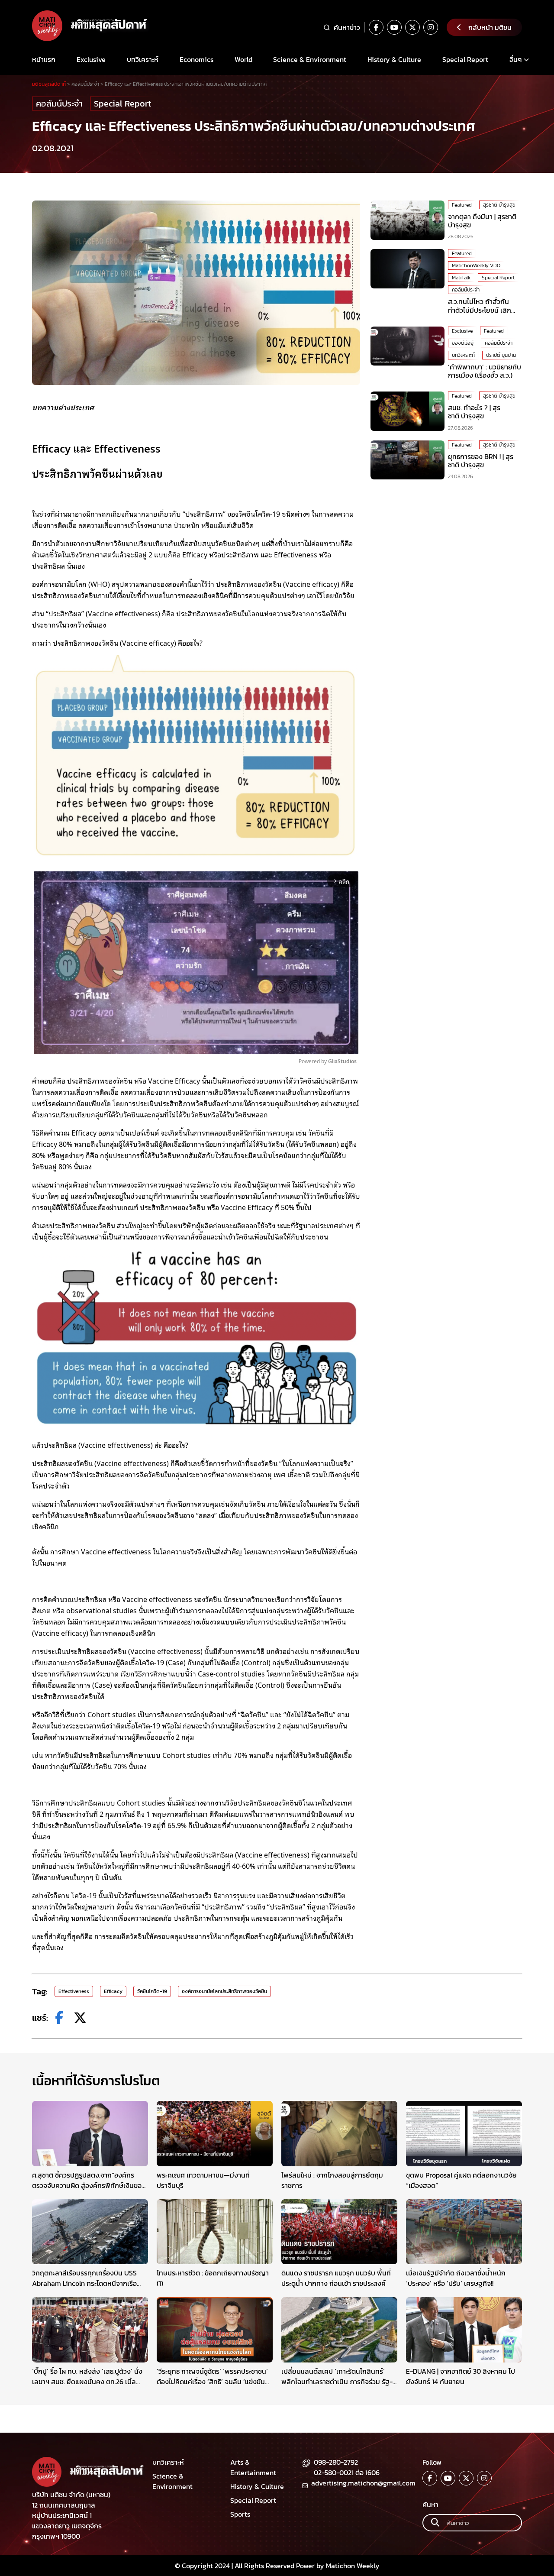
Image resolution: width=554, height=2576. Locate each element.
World (243, 59)
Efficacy (113, 1991)
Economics (196, 59)
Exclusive (91, 59)
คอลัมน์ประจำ (59, 104)
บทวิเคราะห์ (143, 59)
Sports (240, 2514)
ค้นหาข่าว (347, 27)
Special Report (465, 59)
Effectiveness (74, 1991)
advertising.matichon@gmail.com (363, 2483)
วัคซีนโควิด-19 (152, 1991)
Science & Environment (310, 59)
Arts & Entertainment (253, 2467)
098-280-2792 (336, 2462)
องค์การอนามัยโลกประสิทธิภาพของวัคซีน (224, 1991)
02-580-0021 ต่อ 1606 (347, 2472)
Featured (462, 205)
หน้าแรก (44, 59)
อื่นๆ (516, 59)
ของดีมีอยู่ (463, 343)
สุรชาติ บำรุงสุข (499, 205)
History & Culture (394, 59)
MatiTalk (461, 278)
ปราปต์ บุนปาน (501, 355)
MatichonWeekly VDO (476, 265)
